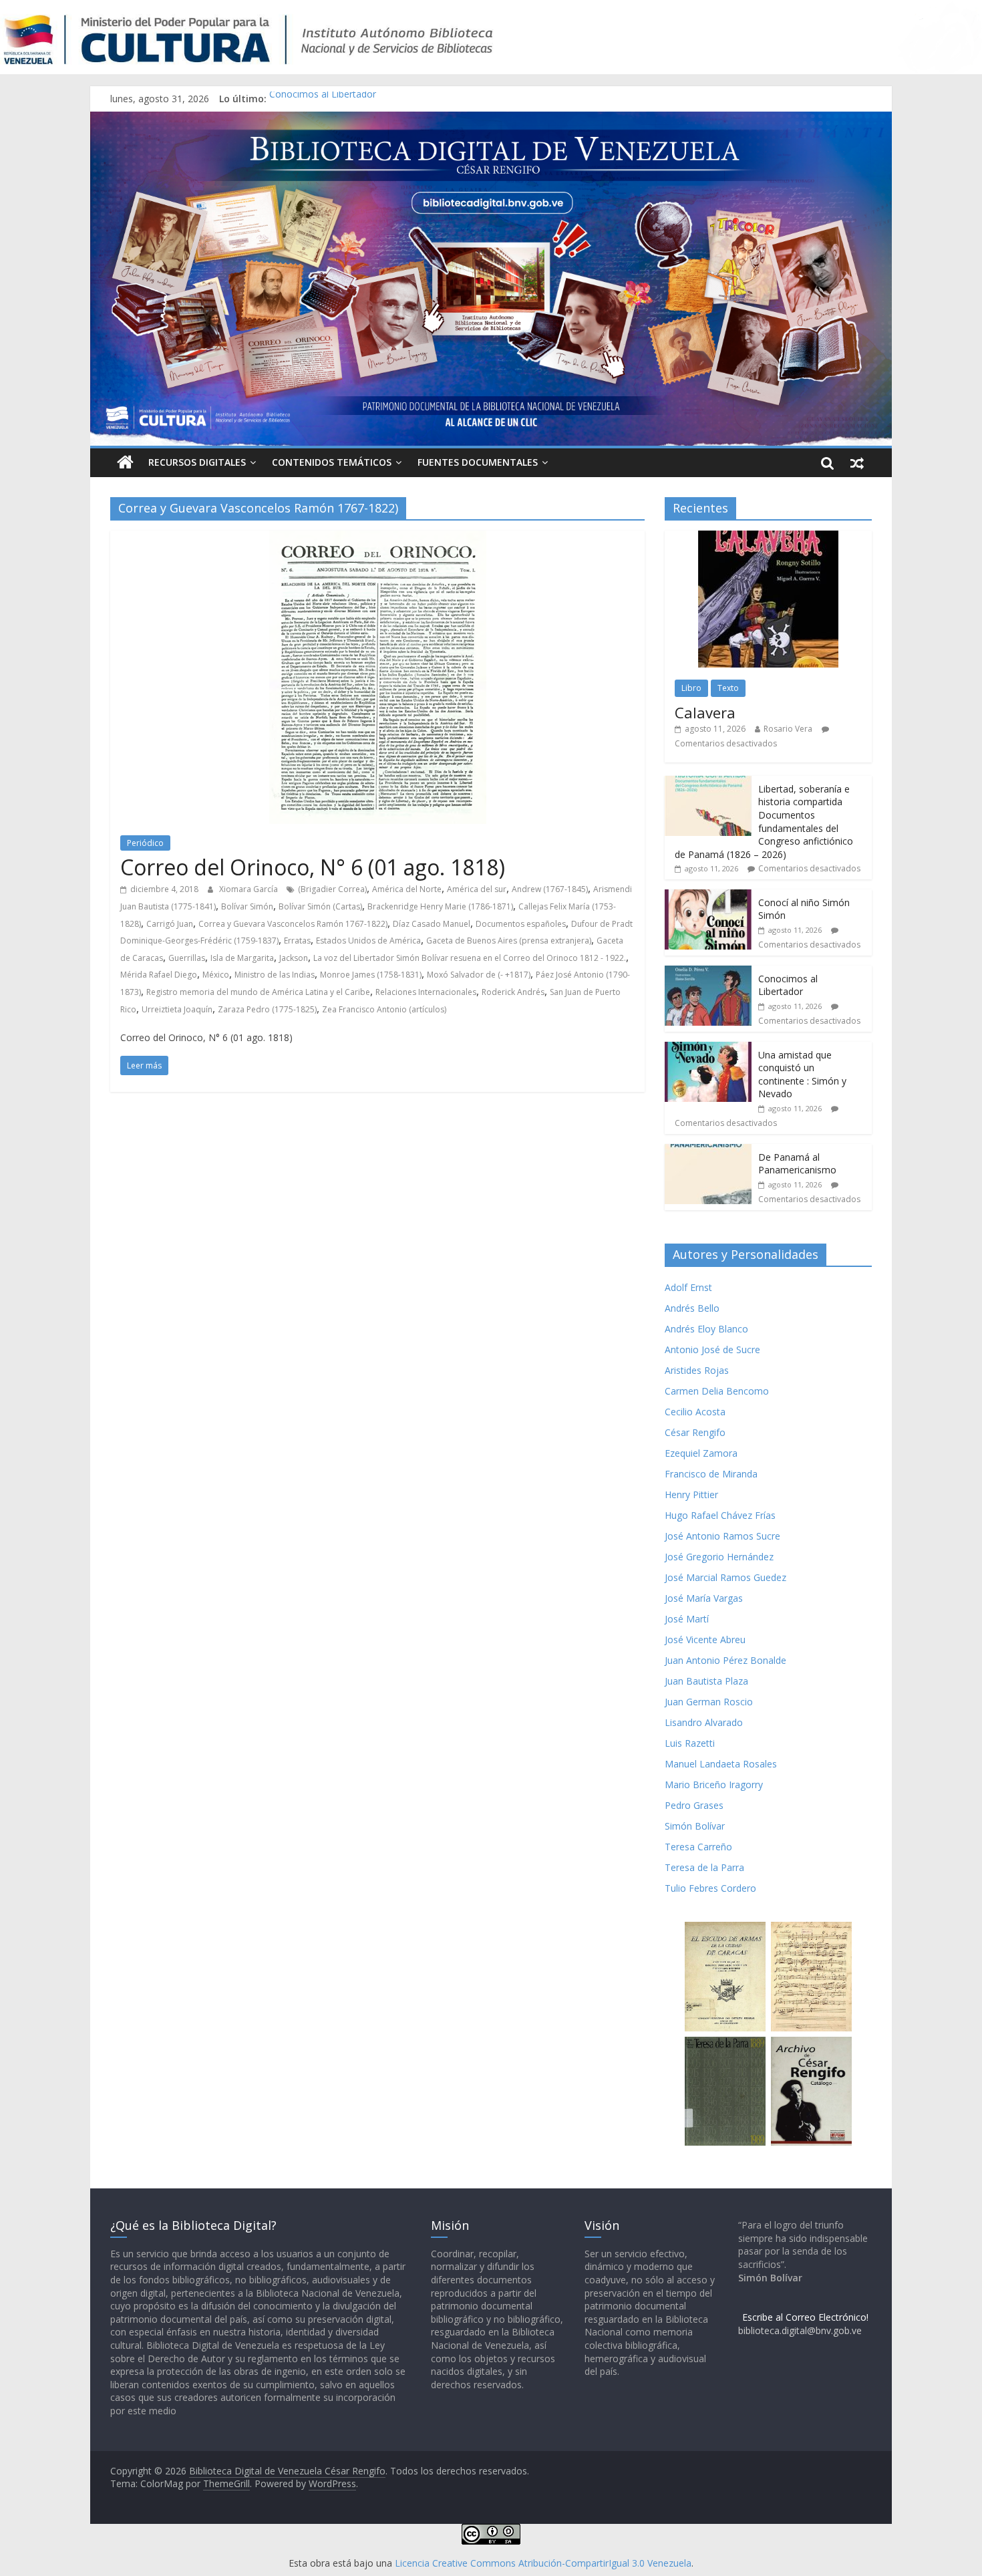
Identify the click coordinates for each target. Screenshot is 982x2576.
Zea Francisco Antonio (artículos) (384, 1009)
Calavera (705, 712)
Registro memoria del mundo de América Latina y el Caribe (258, 992)
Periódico (145, 843)
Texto (728, 688)
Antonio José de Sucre (712, 1349)
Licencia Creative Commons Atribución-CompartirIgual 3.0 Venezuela (543, 2563)
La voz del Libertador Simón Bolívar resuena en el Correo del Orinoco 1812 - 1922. (470, 958)
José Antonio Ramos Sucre (722, 1536)
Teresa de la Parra (704, 1867)
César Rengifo (695, 1432)
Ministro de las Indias (275, 975)
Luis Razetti (690, 1743)
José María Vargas (704, 1598)
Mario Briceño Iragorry (714, 1784)
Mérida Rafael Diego (159, 975)
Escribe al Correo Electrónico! (805, 2317)
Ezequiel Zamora (701, 1453)
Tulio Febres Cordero (710, 1888)
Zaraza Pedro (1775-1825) (267, 1009)
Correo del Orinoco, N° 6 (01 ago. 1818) (313, 867)
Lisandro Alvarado (704, 1722)
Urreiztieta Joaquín (177, 1009)
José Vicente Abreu (705, 1639)
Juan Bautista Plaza (706, 1681)
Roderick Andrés (513, 992)
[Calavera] (768, 538)
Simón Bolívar (695, 1826)
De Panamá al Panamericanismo (797, 1164)
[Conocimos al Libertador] (708, 973)
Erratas (297, 941)
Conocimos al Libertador (323, 99)
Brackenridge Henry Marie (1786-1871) (440, 906)
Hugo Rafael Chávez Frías (720, 1515)
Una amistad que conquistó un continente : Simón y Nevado (802, 1075)
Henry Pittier (691, 1494)
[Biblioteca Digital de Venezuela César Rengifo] (491, 120)
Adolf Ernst (688, 1287)
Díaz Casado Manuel (432, 924)
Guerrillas (187, 958)
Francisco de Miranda (711, 1474)
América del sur (477, 889)
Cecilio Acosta (695, 1412)
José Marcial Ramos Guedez (725, 1577)
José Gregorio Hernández (719, 1557)
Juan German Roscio (709, 1702)
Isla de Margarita (242, 958)
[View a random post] (857, 462)
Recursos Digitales (197, 462)
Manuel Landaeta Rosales (721, 1764)
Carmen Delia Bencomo (717, 1391)
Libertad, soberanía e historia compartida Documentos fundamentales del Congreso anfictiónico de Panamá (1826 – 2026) (764, 822)
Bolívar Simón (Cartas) (320, 906)
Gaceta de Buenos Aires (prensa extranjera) (509, 941)
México (216, 975)
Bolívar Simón (247, 906)
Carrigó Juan (170, 924)
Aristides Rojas (697, 1370)
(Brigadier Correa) (332, 889)
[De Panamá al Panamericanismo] (708, 1151)
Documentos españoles (521, 924)
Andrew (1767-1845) (550, 889)
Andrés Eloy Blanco (706, 1329)
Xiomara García (250, 889)
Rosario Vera (788, 729)
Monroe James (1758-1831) (371, 975)
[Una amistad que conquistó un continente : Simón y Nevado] (708, 1049)
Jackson (294, 958)
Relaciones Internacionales (426, 992)
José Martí (687, 1619)
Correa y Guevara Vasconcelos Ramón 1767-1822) (293, 924)
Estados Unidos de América (368, 941)
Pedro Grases (694, 1805)
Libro (691, 688)
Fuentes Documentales (478, 462)
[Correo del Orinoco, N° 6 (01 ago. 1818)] (378, 539)
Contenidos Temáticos (332, 462)
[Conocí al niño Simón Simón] (708, 896)
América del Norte (407, 889)
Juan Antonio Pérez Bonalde (725, 1660)
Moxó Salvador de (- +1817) (479, 975)
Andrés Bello (692, 1308)
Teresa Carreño (698, 1847)
